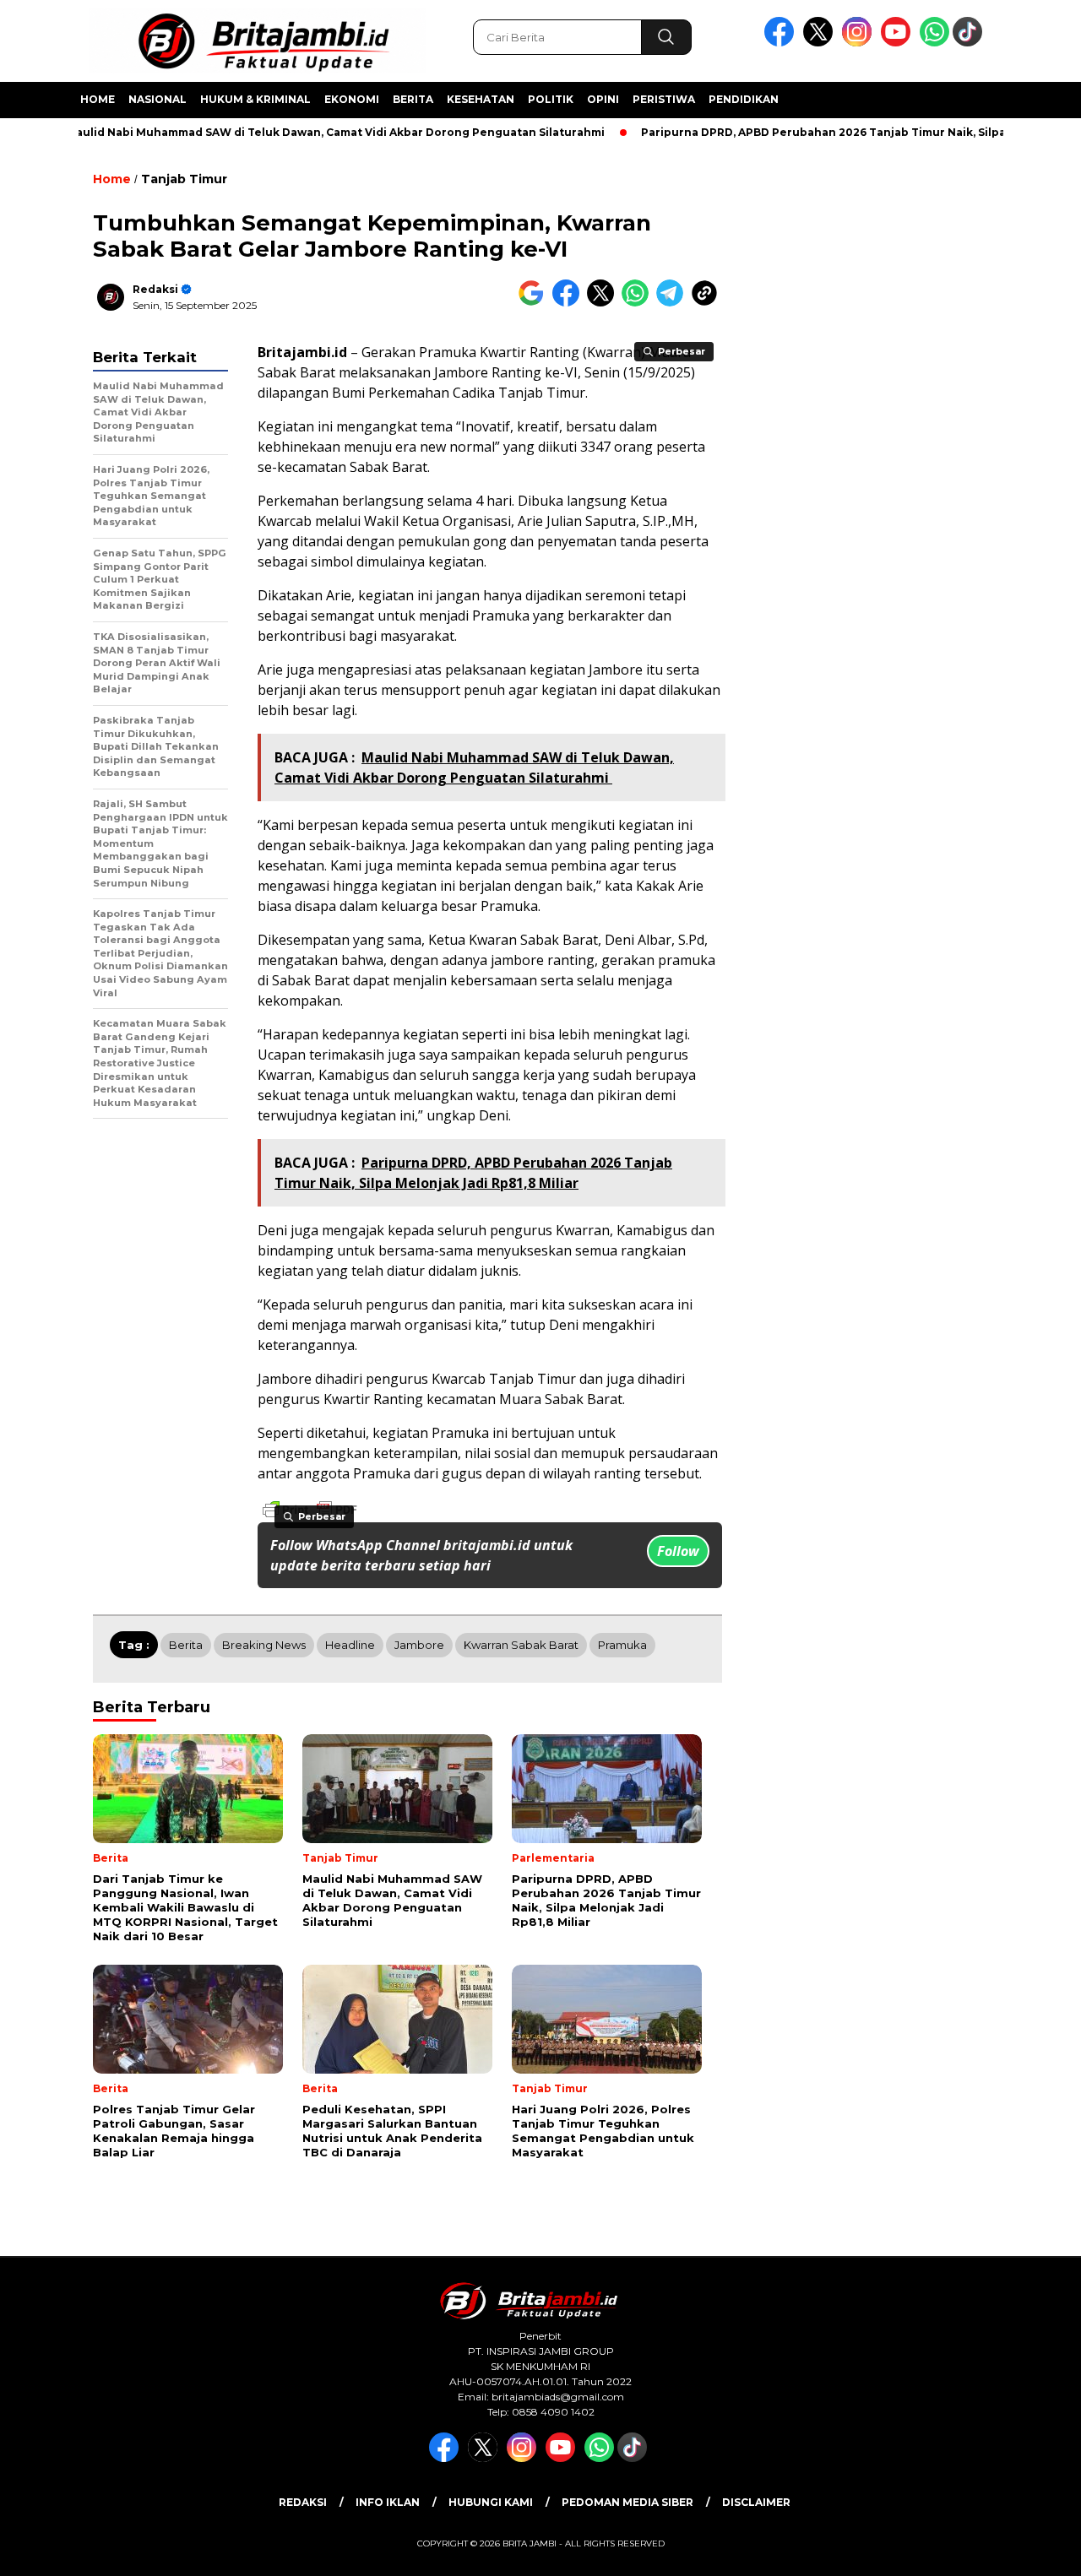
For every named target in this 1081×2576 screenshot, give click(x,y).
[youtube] (899, 43)
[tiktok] (970, 43)
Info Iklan (388, 2502)
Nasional (158, 99)
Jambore (419, 1645)
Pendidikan (744, 99)
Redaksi (155, 289)
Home (98, 99)
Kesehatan (481, 99)
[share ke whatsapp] (639, 303)
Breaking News (264, 1645)
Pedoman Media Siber (627, 2502)
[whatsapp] (934, 43)
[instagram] (860, 43)
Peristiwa (664, 99)
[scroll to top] (1035, 2550)
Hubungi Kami (491, 2502)
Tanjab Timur (184, 179)
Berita (413, 99)
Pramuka (622, 1645)
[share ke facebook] (570, 303)
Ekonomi (352, 99)
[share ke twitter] (604, 303)
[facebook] (782, 43)
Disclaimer (756, 2502)
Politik (551, 99)
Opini (603, 99)
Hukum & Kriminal (255, 99)
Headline (350, 1645)
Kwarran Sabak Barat (521, 1645)
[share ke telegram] (674, 303)
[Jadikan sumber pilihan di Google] (535, 303)
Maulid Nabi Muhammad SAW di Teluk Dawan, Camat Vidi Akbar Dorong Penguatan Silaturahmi (299, 132)
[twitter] (821, 43)
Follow (678, 1551)
